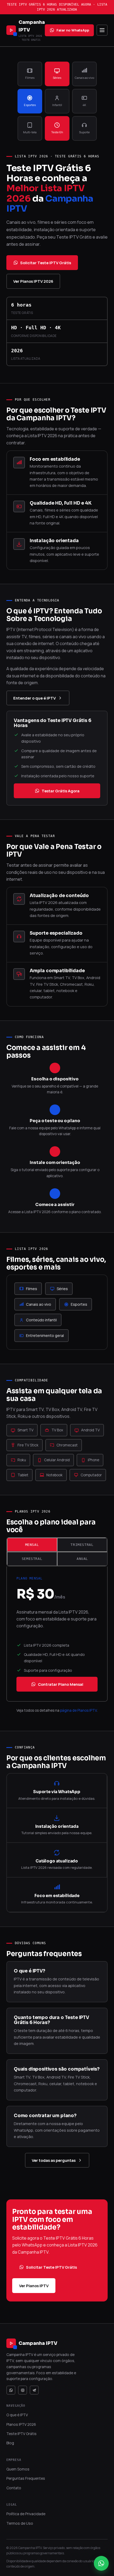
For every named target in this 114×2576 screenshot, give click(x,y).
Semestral (32, 1559)
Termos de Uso (20, 2523)
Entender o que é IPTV (34, 698)
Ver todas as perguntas (54, 2160)
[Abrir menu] (102, 30)
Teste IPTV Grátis (21, 2434)
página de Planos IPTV (78, 1710)
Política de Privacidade (26, 2514)
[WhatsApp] (11, 2390)
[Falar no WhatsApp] (101, 2563)
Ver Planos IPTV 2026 (33, 281)
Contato (14, 2488)
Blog (10, 2443)
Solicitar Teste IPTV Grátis (46, 263)
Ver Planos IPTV (34, 2286)
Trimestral (82, 1545)
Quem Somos (18, 2469)
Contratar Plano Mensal (61, 1684)
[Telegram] (34, 2390)
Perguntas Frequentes (26, 2478)
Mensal (32, 1545)
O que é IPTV (17, 2415)
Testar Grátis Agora (61, 791)
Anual (82, 1559)
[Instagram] (23, 2390)
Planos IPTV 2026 (21, 2424)
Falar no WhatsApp (73, 30)
